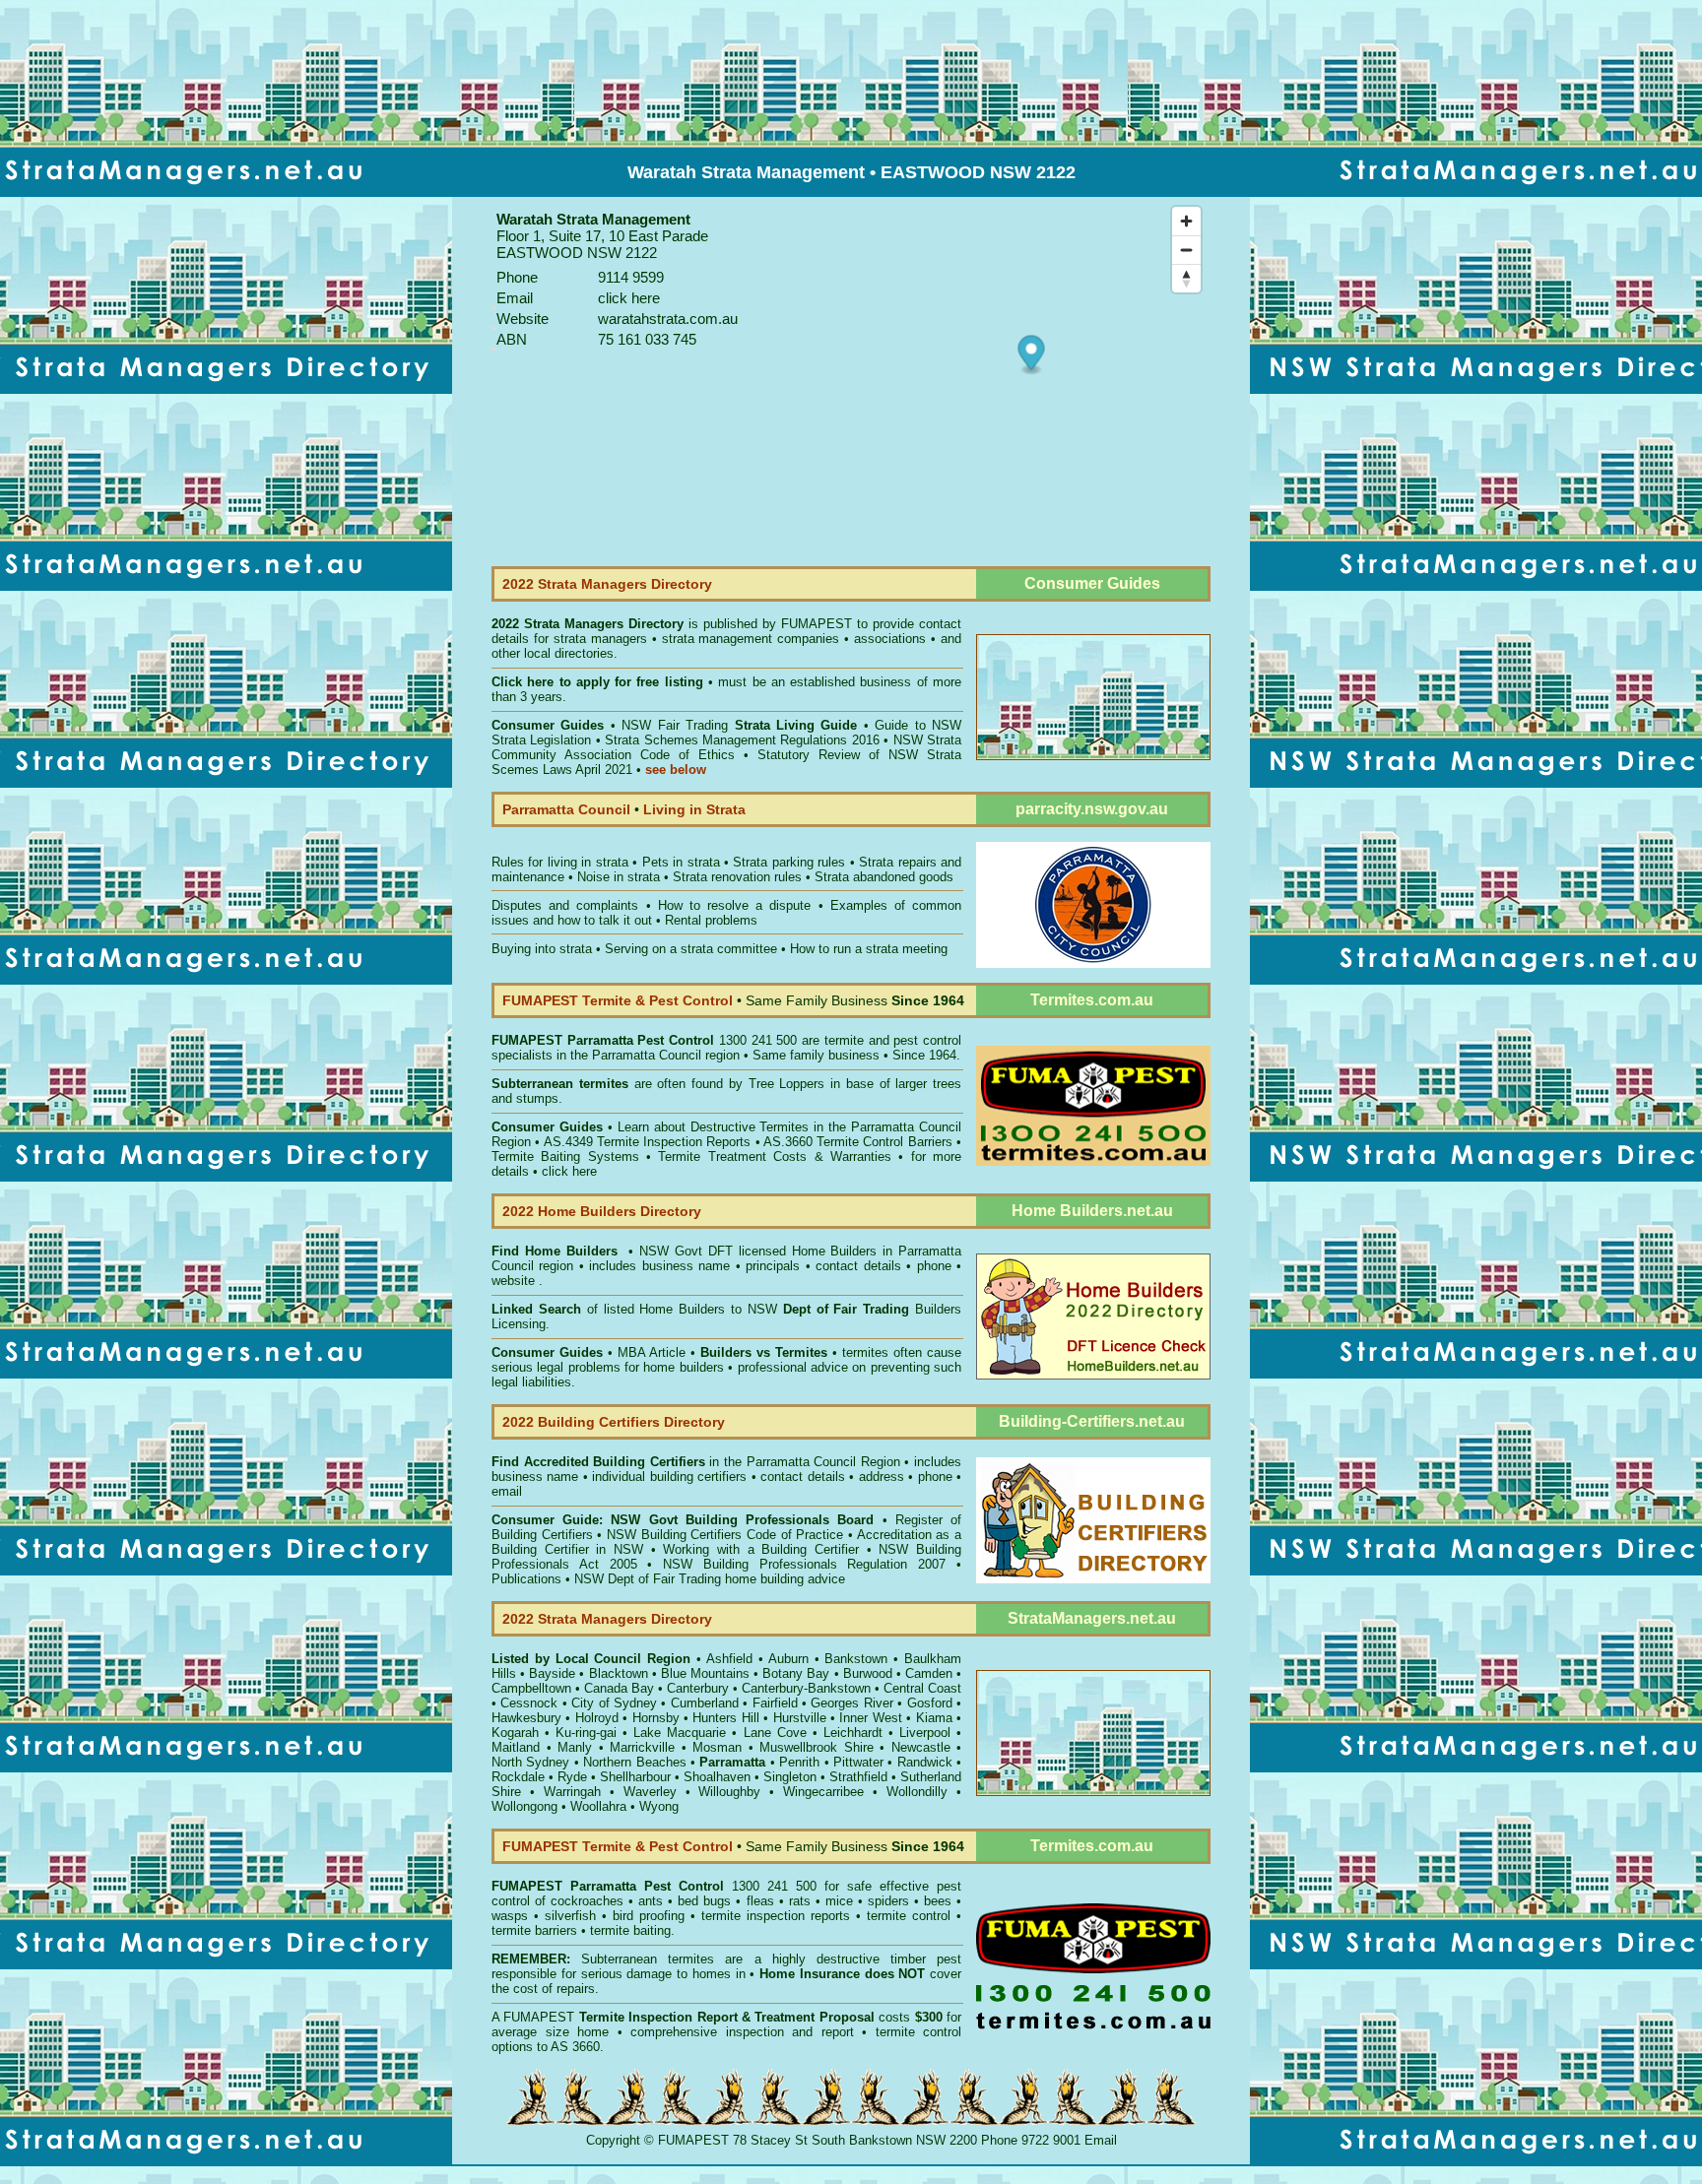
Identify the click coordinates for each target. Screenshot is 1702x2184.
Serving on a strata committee (691, 949)
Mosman (717, 1747)
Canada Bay (619, 1688)
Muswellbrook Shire (817, 1747)
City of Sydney (614, 1703)
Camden (929, 1673)
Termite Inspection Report (658, 2017)
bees (938, 1901)
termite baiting (630, 1930)
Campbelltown (531, 1688)
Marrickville (642, 1747)
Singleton (790, 1777)
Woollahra (598, 1806)
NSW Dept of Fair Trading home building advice (710, 1579)
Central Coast (922, 1688)
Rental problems (711, 920)
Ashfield (729, 1659)
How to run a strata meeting (869, 949)
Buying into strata (542, 949)
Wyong (659, 1806)
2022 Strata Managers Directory (590, 624)
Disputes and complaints (565, 905)
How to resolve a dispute (735, 905)
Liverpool (925, 1733)
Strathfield (858, 1777)
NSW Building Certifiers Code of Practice (727, 1535)
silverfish (570, 1916)
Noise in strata (619, 877)
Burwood (868, 1673)
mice (839, 1901)
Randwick (925, 1762)
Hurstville (800, 1718)
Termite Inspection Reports (674, 1142)
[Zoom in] (1186, 221)
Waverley (650, 1792)
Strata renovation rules (737, 877)
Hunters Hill (725, 1718)
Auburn (788, 1659)
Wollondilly (917, 1792)
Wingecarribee (823, 1792)
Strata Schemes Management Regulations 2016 (742, 740)
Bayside (552, 1673)
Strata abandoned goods (884, 877)
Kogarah (515, 1733)
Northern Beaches (634, 1762)
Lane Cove (775, 1733)
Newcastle (921, 1747)
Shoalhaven (717, 1777)
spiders (888, 1901)
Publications (526, 1579)
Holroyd (597, 1718)
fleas (760, 1901)
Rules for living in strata (560, 862)
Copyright (613, 2140)
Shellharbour (635, 1777)
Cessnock (529, 1703)
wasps (510, 1916)
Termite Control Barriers (884, 1142)
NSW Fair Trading (737, 725)
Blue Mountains (705, 1673)
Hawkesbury (526, 1718)
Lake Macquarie (680, 1733)
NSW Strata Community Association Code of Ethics (726, 747)
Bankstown (856, 1659)
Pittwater (858, 1762)
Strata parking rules (789, 862)
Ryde (572, 1777)
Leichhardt (853, 1733)
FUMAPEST (817, 624)
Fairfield (775, 1703)
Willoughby (729, 1792)
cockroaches (587, 1901)
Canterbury (698, 1688)
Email (1101, 2140)
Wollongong (524, 1806)
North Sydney (530, 1762)
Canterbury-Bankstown (806, 1688)
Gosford (930, 1703)
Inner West (870, 1718)
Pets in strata (681, 862)
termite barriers (534, 1930)
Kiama (934, 1718)
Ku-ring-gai (586, 1733)
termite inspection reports (776, 1916)
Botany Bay (796, 1673)
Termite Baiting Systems (565, 1156)
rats (800, 1901)
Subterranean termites (648, 1959)
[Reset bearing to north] (1186, 278)
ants (651, 1901)
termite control (909, 1916)
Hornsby (656, 1718)
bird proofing (649, 1916)
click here (569, 1171)
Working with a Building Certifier (761, 1549)
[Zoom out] (1186, 250)
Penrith (799, 1762)
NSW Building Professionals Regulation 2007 (804, 1564)
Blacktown (619, 1673)
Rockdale (518, 1777)
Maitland (516, 1747)
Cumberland (705, 1703)
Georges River (851, 1703)
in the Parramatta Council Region (696, 1462)
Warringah (572, 1792)
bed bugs (704, 1901)
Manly (575, 1747)
